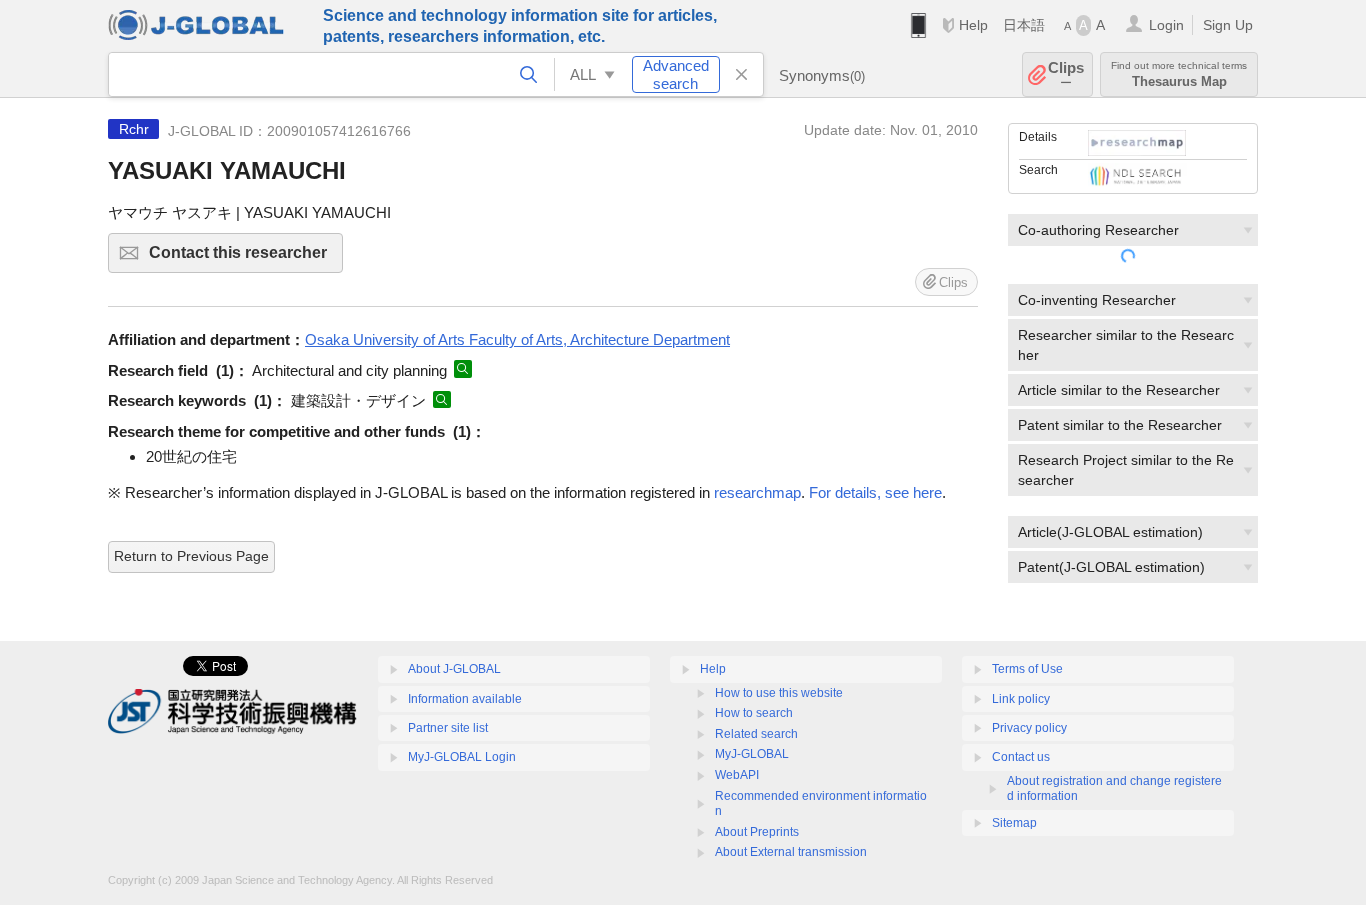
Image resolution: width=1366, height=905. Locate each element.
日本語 (1024, 25)
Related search (756, 734)
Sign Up (1228, 25)
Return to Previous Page (191, 556)
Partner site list (448, 728)
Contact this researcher (246, 258)
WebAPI (737, 775)
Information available (465, 699)
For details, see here (875, 492)
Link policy (1021, 699)
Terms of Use (1027, 669)
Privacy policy (1029, 728)
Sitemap (1014, 823)
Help (973, 25)
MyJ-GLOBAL (752, 754)
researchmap (757, 492)
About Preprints (757, 832)
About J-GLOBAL (454, 669)
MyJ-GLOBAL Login (462, 757)
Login (1166, 25)
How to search (754, 713)
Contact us (1021, 757)
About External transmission (791, 852)
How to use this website (779, 693)
